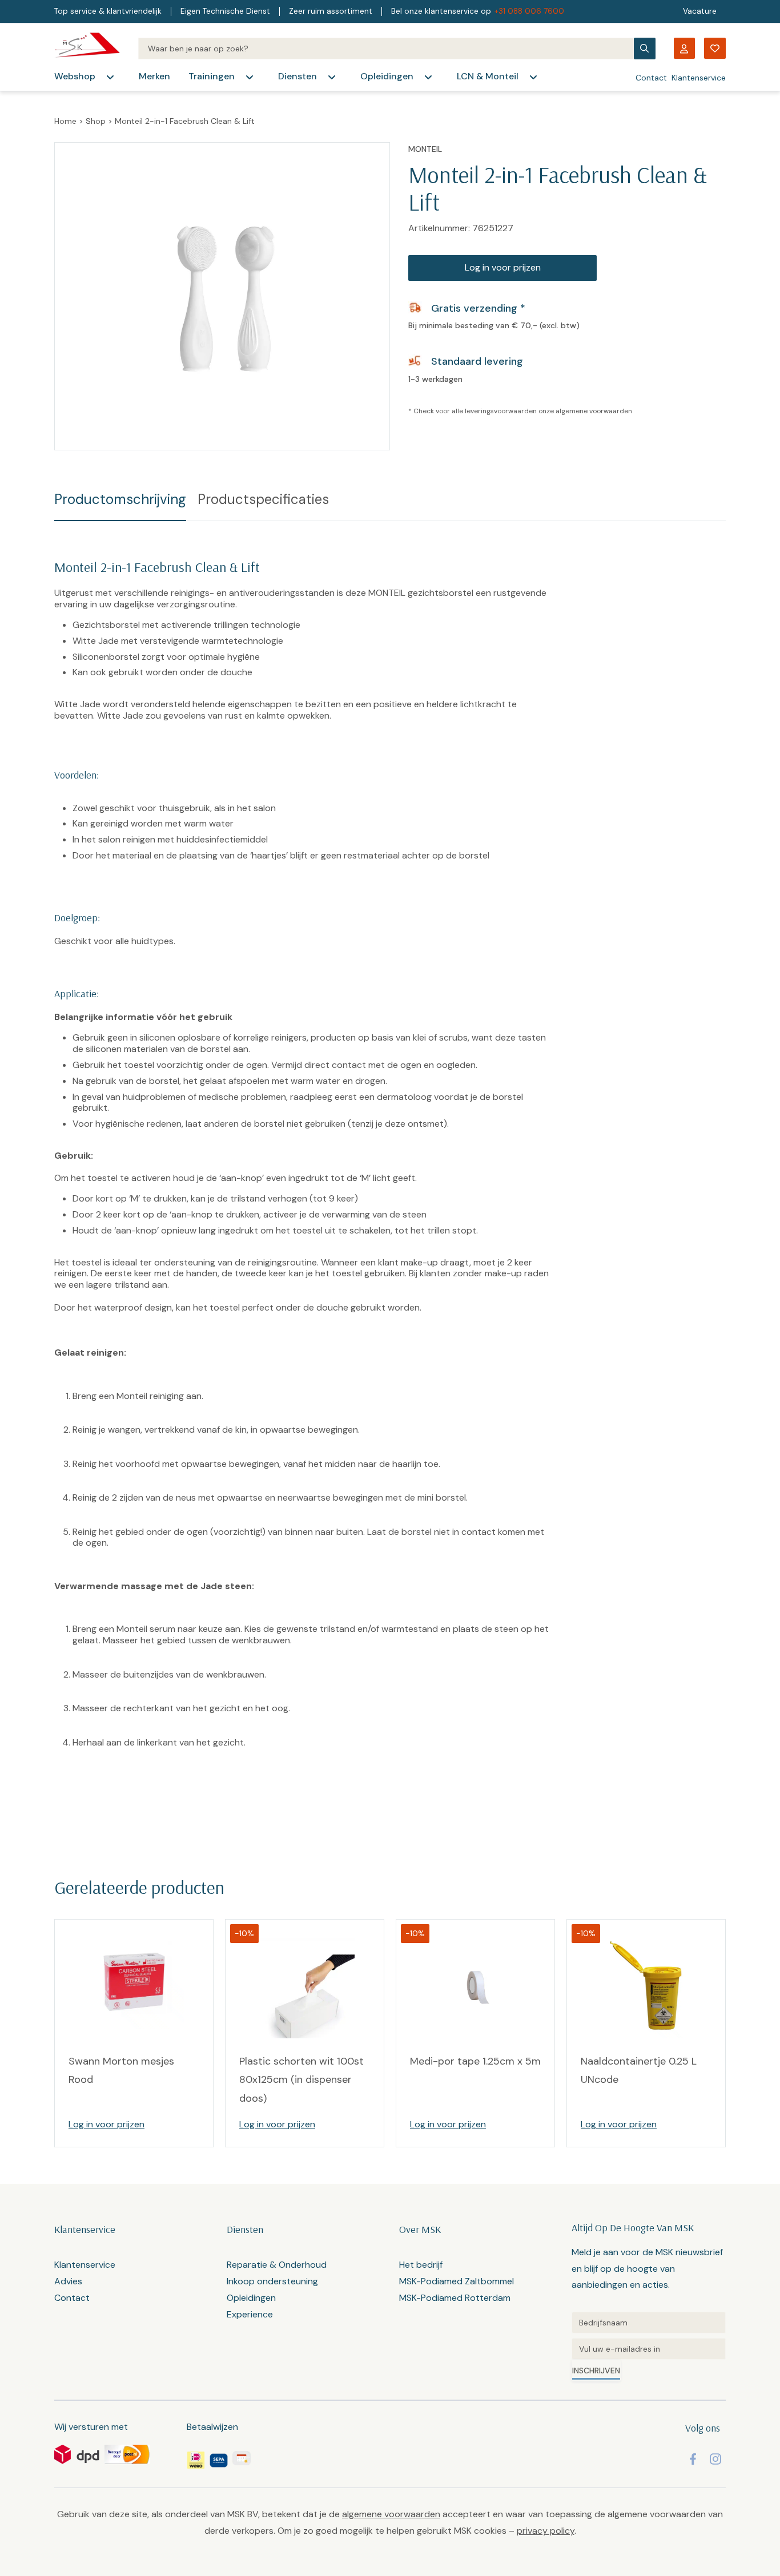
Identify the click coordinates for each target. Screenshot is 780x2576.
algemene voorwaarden (594, 411)
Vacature (700, 11)
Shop (96, 121)
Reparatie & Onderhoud (277, 2265)
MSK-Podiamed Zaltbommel (457, 2281)
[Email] (649, 2349)
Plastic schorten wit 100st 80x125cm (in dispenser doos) (301, 2080)
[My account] (684, 48)
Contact (651, 78)
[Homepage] (87, 48)
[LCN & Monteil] (533, 77)
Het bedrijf (421, 2265)
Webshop (75, 76)
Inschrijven (596, 2371)
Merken (154, 76)
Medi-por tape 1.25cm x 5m (475, 2061)
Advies (68, 2281)
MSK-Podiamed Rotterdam (455, 2298)
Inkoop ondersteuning (272, 2281)
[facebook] (693, 2459)
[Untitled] (649, 2323)
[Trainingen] (250, 77)
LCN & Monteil (488, 76)
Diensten (297, 76)
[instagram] (715, 2459)
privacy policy (546, 2531)
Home (65, 121)
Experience (250, 2314)
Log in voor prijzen (503, 267)
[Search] (386, 49)
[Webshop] (110, 77)
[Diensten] (332, 77)
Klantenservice (699, 78)
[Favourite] (715, 48)
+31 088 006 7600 (529, 11)
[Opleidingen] (428, 77)
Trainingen (212, 76)
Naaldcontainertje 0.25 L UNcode (639, 2070)
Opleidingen (387, 76)
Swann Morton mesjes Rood (121, 2070)
